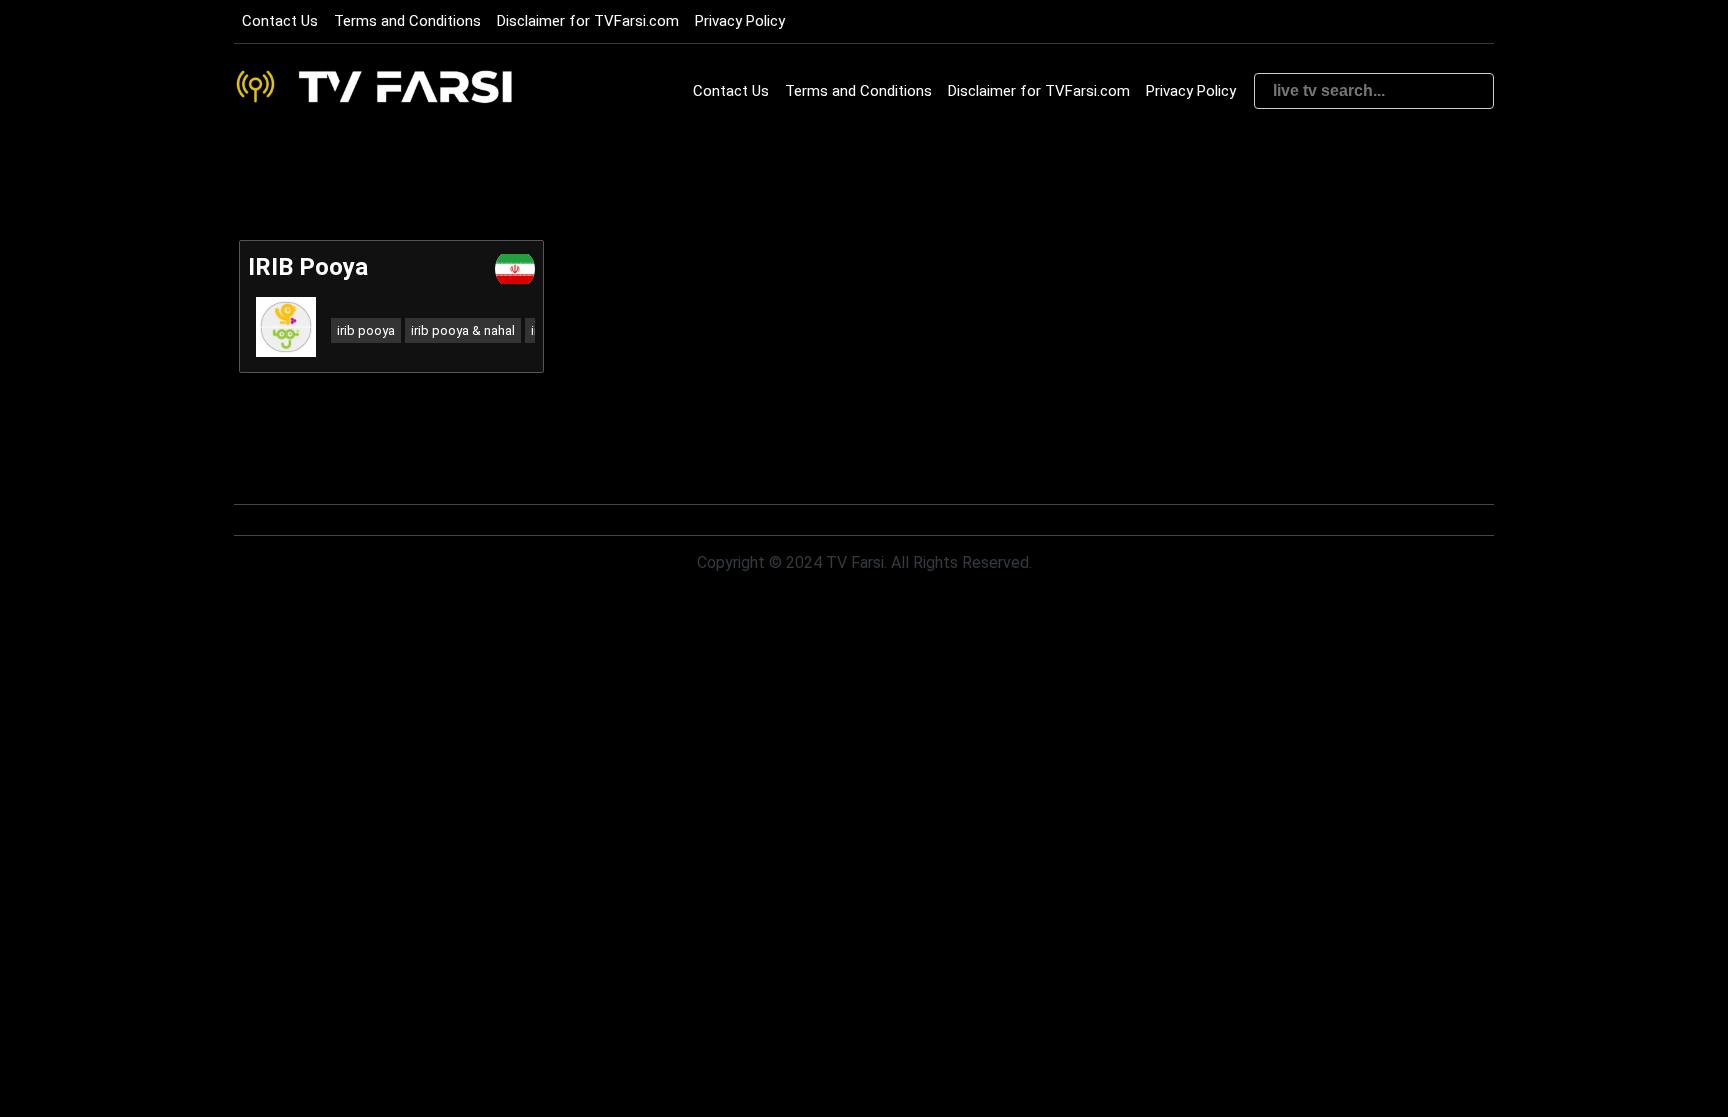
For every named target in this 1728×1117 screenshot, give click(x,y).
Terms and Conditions (407, 21)
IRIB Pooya (308, 267)
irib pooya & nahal (463, 330)
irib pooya (366, 330)
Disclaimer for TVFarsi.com (588, 21)
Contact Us (280, 21)
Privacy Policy (740, 21)
